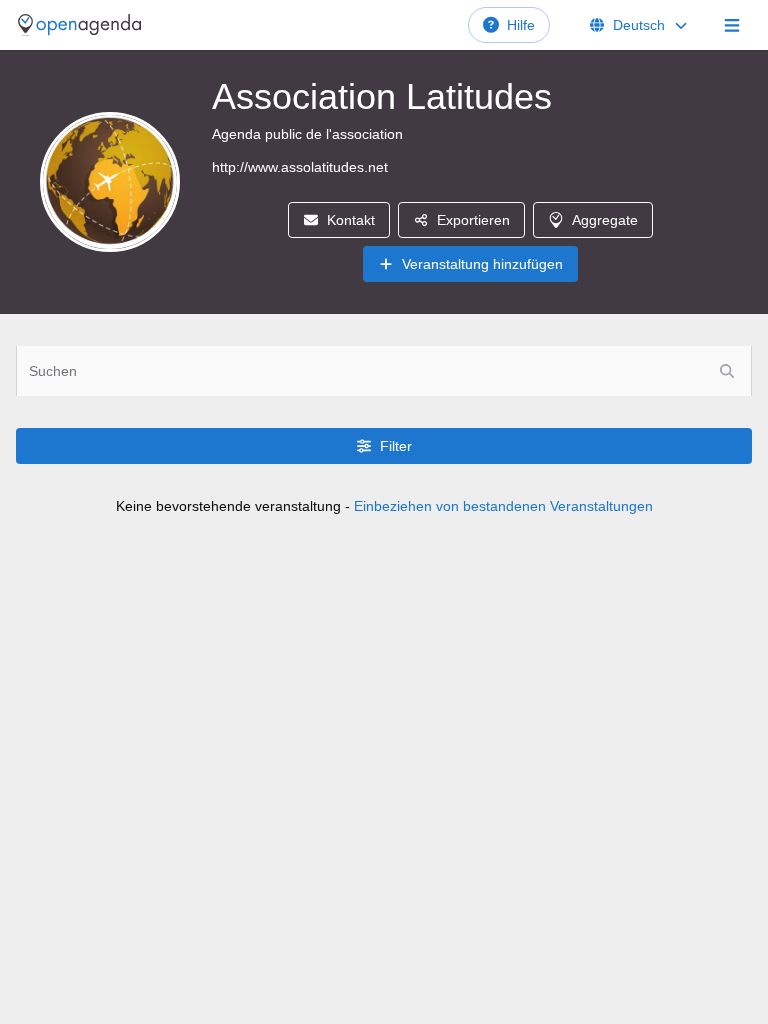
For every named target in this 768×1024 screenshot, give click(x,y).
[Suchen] (727, 371)
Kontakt (351, 220)
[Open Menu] (732, 25)
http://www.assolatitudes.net (300, 167)
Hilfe (521, 25)
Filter (396, 446)
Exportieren (473, 220)
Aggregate (605, 220)
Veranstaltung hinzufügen (482, 264)
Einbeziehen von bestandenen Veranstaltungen (503, 506)
